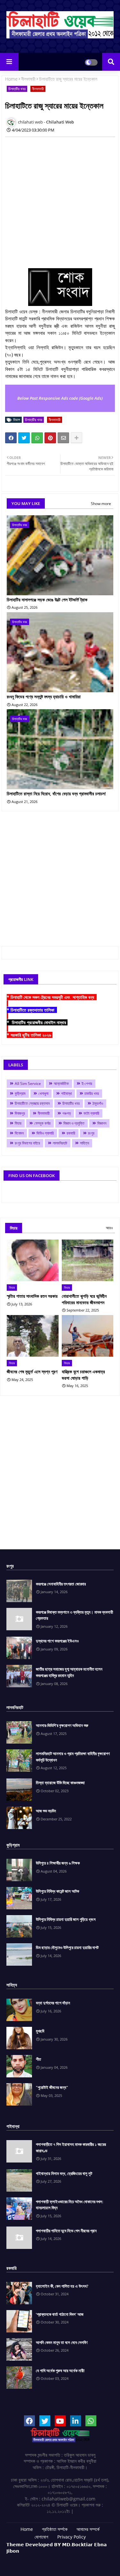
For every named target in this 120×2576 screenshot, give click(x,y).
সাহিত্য (84, 1143)
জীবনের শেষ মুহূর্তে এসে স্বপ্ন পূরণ (32, 1372)
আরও (109, 1228)
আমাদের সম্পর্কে (88, 2529)
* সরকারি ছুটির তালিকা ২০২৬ (30, 1035)
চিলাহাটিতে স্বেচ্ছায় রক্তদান (32, 1103)
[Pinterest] (50, 438)
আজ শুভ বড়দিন (46, 1811)
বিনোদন (19, 1133)
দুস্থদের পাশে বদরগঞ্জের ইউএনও (57, 1641)
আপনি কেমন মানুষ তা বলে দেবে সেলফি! (62, 2342)
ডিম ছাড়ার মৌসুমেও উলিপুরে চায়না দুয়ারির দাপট (67, 1947)
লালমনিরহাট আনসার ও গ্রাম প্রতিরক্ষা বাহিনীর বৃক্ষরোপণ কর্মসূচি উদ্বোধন (73, 1757)
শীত (38, 2059)
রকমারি (71, 1133)
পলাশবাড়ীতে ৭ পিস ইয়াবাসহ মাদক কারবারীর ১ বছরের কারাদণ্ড (71, 2147)
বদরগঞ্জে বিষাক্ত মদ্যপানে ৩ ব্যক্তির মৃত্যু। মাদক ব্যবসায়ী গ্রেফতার (74, 1615)
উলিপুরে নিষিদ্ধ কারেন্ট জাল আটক (57, 1891)
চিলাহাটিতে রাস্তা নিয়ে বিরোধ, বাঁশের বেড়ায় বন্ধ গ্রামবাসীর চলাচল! (56, 794)
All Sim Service (28, 1083)
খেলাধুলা (43, 1093)
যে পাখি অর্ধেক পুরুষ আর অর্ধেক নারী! (60, 2371)
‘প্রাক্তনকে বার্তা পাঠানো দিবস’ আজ (60, 2314)
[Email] (63, 438)
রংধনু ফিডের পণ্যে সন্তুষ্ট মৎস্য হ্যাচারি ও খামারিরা (44, 697)
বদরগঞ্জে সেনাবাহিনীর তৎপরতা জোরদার (61, 1584)
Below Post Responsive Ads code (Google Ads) (60, 398)
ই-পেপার (87, 1083)
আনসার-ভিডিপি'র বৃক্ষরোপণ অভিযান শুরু (62, 1725)
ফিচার (18, 1123)
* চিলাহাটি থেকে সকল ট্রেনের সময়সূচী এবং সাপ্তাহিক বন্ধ (52, 997)
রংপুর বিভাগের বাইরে (27, 1143)
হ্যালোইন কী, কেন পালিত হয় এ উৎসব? (62, 2286)
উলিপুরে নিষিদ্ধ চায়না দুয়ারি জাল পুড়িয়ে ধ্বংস (66, 1919)
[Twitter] (24, 438)
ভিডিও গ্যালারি (45, 1133)
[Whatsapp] (37, 438)
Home (11, 79)
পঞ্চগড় (67, 1113)
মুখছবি (40, 2031)
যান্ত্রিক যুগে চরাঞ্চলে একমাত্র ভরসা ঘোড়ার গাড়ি (83, 1375)
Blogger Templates (55, 2557)
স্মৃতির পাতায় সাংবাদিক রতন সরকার (32, 1296)
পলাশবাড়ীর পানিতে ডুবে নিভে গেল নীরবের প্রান (66, 2231)
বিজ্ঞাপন (102, 1123)
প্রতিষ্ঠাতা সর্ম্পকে (55, 2529)
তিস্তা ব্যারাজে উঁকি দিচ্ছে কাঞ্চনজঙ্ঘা (60, 1783)
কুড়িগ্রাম (20, 1093)
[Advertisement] (60, 202)
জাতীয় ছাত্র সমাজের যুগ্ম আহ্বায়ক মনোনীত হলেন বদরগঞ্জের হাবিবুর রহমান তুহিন (69, 1672)
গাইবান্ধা (66, 1093)
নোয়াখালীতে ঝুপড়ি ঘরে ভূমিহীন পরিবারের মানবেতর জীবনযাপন (84, 1299)
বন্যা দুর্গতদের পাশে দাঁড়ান (53, 2003)
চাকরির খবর (92, 1093)
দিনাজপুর (20, 1113)
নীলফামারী (28, 79)
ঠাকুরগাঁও (98, 1103)
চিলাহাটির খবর (17, 89)
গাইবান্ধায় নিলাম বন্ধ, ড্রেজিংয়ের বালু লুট (64, 2173)
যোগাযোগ (41, 2537)
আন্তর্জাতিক (61, 1083)
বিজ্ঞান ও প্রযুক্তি (74, 1123)
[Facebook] (11, 438)
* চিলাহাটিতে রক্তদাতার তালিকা (32, 1010)
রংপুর (91, 1133)
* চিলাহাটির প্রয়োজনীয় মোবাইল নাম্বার (37, 1022)
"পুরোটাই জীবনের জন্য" (52, 2087)
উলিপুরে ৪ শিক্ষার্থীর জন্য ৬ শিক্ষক (58, 1863)
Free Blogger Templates (60, 2563)
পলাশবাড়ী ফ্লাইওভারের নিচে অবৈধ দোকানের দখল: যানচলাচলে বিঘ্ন (70, 2205)
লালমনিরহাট (60, 1143)
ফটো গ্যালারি (91, 1113)
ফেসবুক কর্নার (42, 1123)
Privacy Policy (72, 2537)
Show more (101, 504)
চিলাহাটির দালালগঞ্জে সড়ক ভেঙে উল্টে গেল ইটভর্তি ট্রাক (47, 600)
